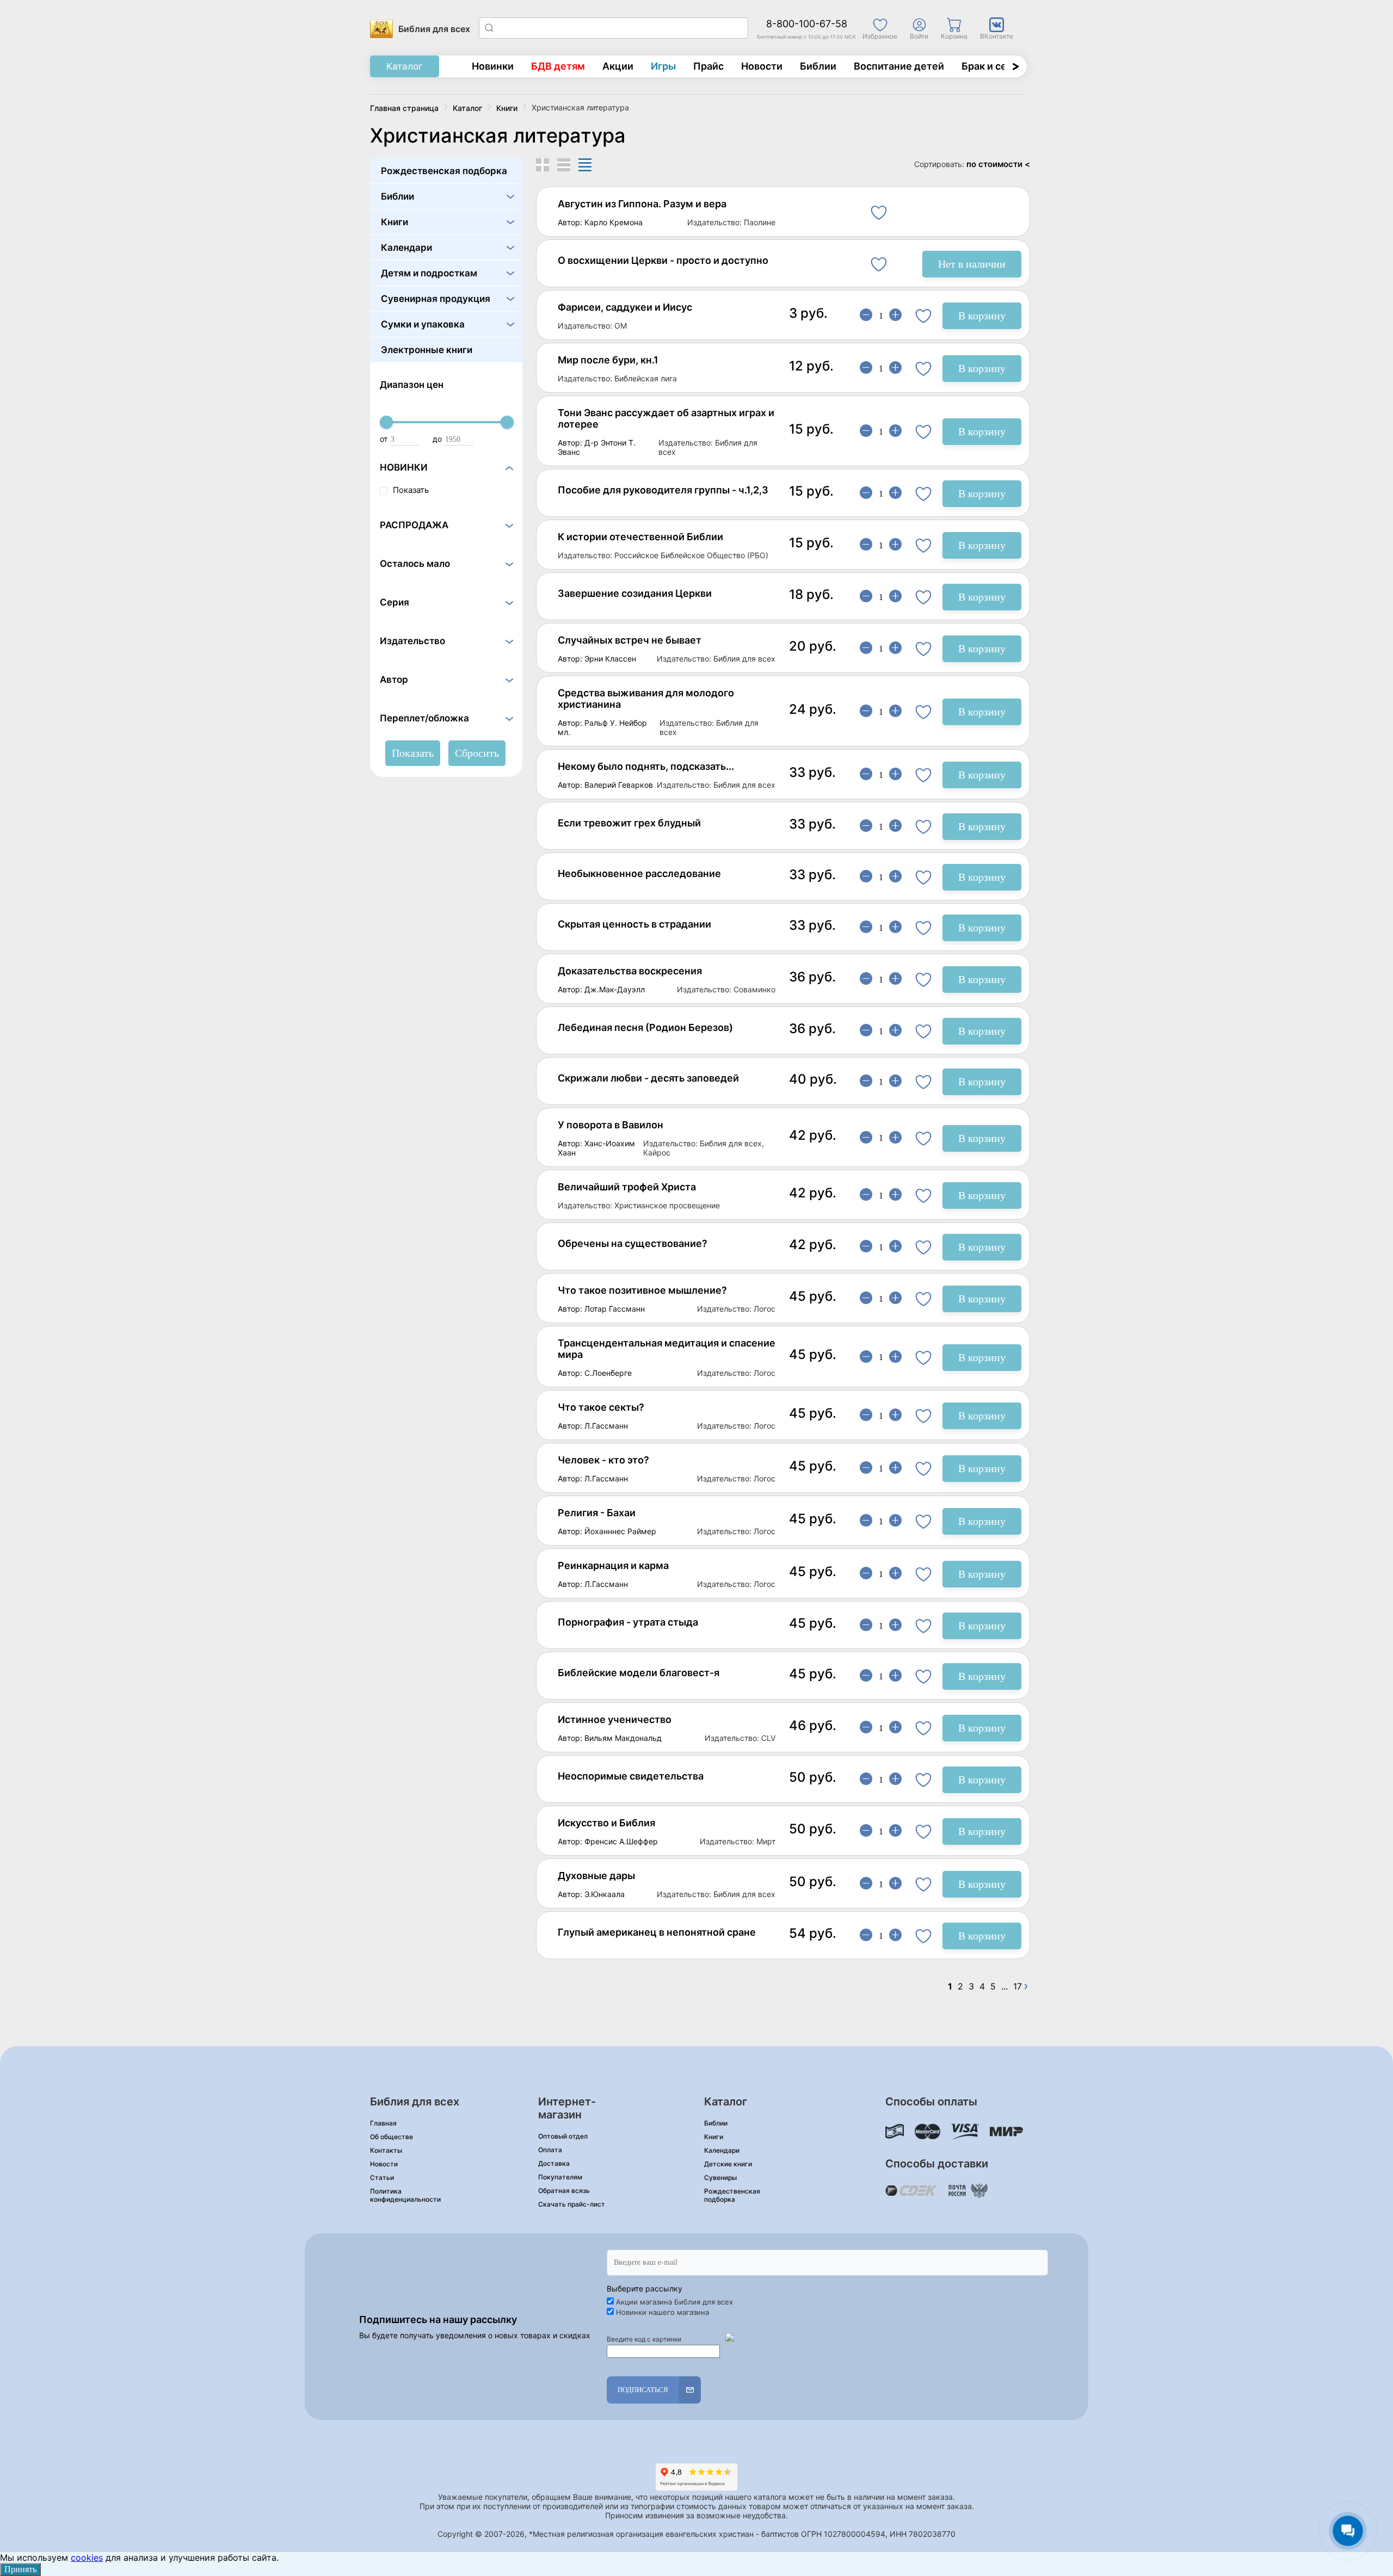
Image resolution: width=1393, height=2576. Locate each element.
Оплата (550, 2150)
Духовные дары (596, 1876)
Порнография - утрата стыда (628, 1622)
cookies (87, 2558)
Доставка (554, 2163)
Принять (20, 2569)
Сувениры (720, 2177)
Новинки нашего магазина (662, 2312)
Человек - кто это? (603, 1460)
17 (1018, 1987)
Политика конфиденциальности (405, 2195)
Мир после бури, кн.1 (608, 360)
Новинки (493, 66)
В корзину (982, 316)
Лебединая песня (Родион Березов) (645, 1027)
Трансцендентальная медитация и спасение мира (667, 1349)
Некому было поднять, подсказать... (646, 766)
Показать (411, 490)
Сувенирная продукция (436, 299)
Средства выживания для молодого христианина (646, 699)
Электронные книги (427, 350)
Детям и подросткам (429, 273)
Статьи (382, 2177)
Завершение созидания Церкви (635, 593)
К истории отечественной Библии (640, 537)
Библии (818, 66)
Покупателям (560, 2177)
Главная (383, 2123)
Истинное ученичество (615, 1719)
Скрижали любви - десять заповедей (648, 1078)
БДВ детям (558, 66)
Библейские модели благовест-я (639, 1673)
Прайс (708, 66)
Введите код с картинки (644, 2339)
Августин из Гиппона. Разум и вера (642, 204)
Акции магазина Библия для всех (674, 2302)
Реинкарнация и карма (613, 1565)
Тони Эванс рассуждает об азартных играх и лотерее (666, 418)
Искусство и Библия (606, 1823)
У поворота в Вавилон (611, 1125)
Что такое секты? (601, 1407)
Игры (663, 66)
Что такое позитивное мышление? (642, 1290)
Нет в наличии (972, 264)
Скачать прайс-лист (572, 2204)
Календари (406, 248)
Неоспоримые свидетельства (631, 1776)
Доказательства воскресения (630, 971)
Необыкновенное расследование (639, 873)
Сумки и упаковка (423, 324)
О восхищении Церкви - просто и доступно (663, 260)
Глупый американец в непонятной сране (657, 1932)
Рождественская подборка (444, 171)
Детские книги (728, 2164)
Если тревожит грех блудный (629, 823)
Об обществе (392, 2137)
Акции (618, 66)
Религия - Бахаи (597, 1513)
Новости (762, 66)
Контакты (386, 2150)
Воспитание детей (899, 66)
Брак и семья (993, 66)
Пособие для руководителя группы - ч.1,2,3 (663, 490)
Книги (395, 222)
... (1004, 1987)
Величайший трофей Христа (627, 1187)
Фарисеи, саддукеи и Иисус (625, 307)
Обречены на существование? (633, 1243)
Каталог (405, 66)
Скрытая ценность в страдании (634, 924)
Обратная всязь (564, 2191)
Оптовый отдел (563, 2136)
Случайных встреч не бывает (630, 640)
